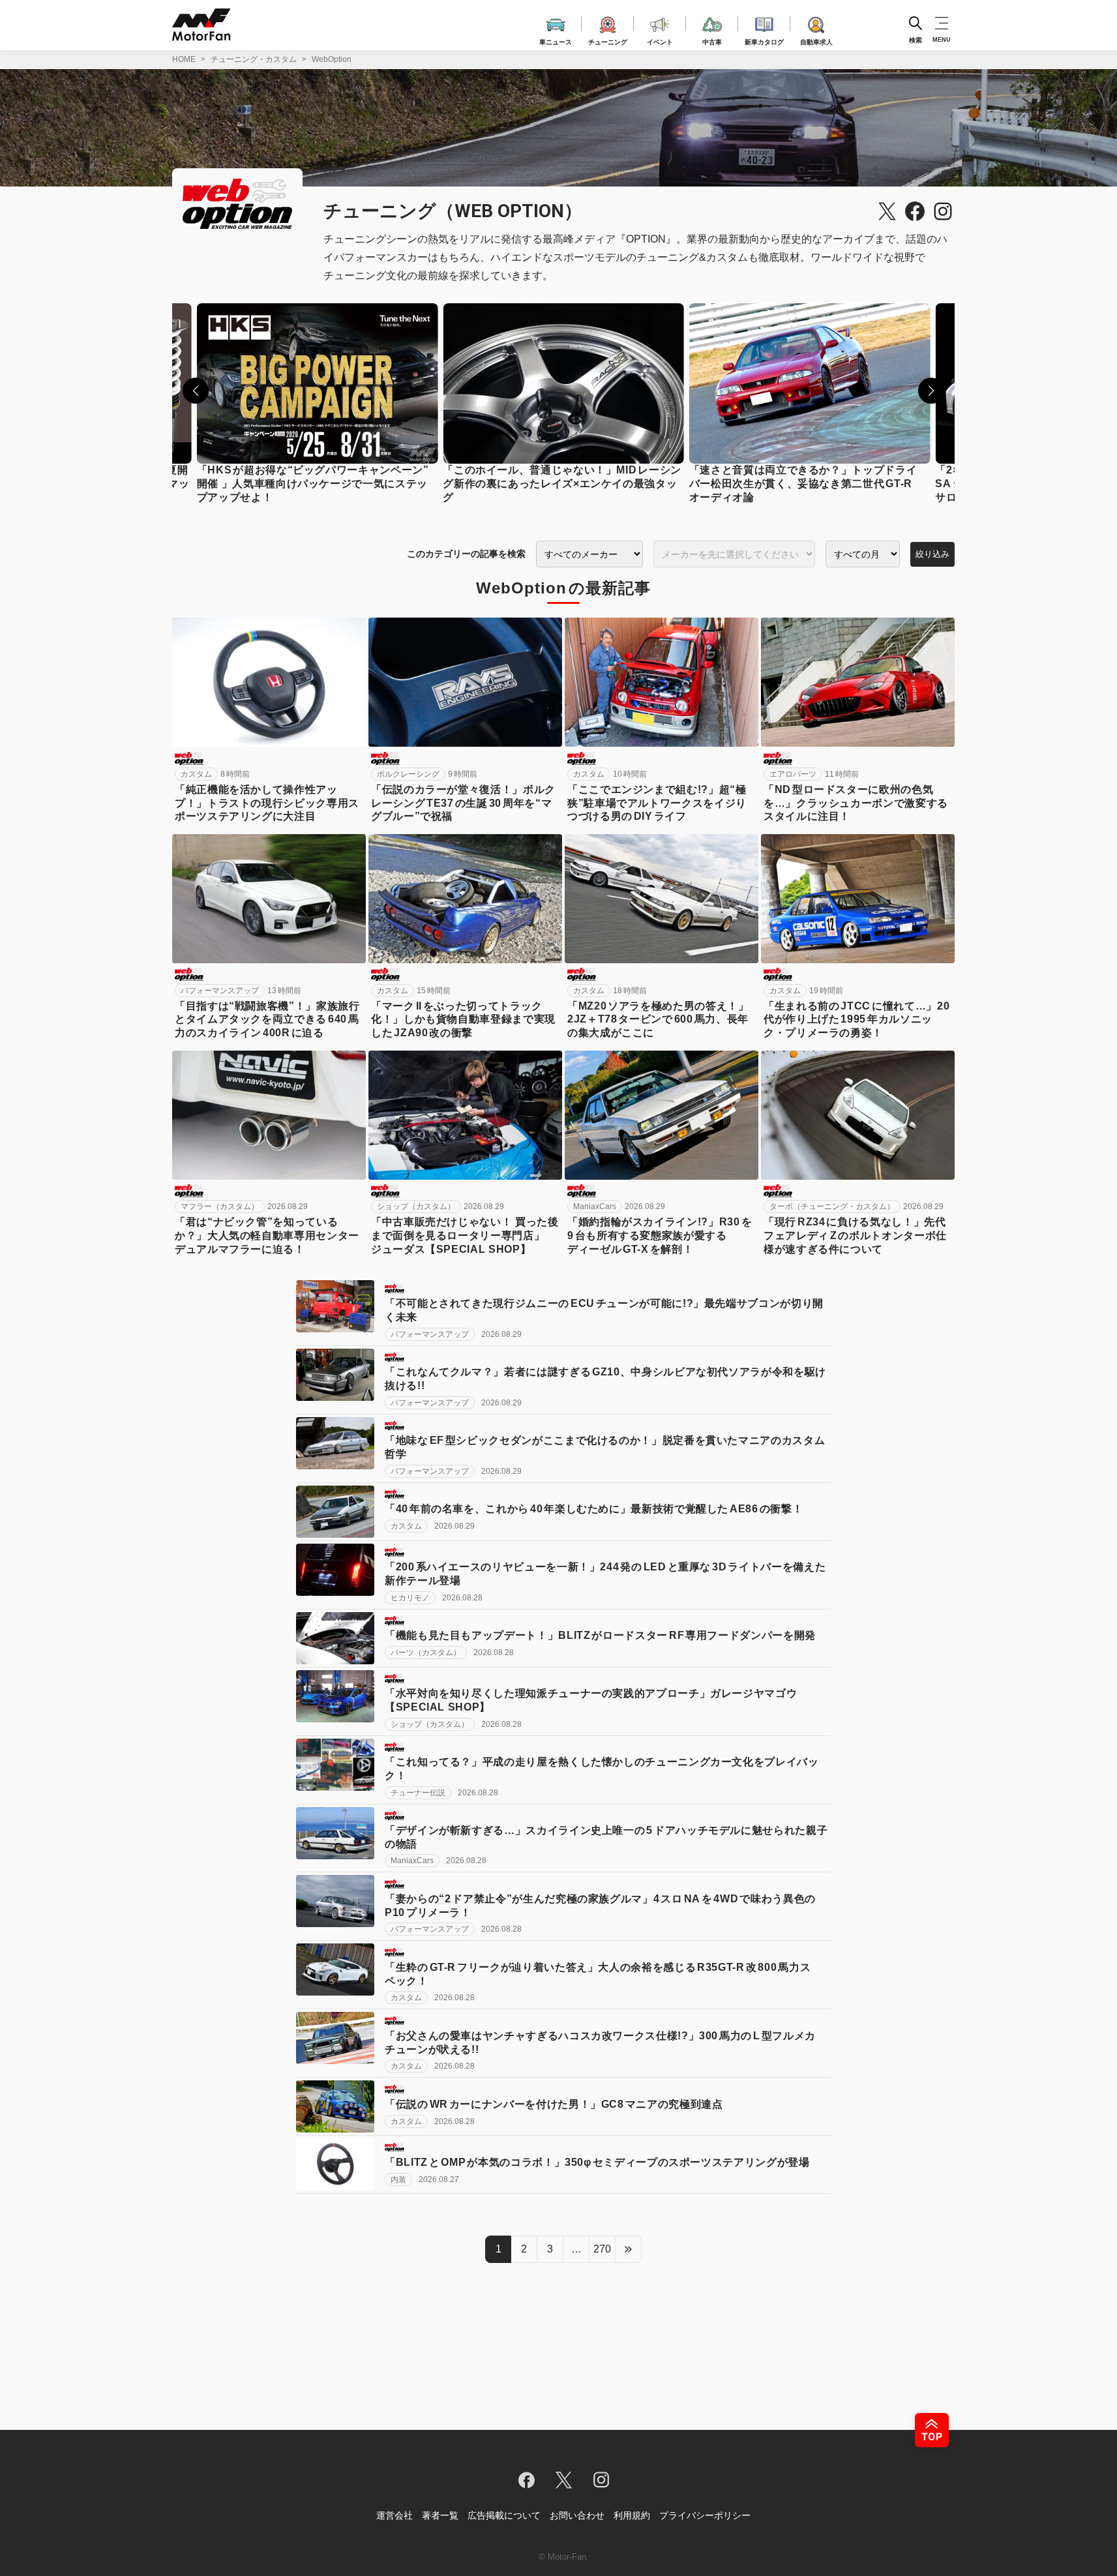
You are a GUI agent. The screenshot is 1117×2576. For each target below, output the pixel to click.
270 (602, 2249)
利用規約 (632, 2515)
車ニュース (556, 40)
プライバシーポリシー (705, 2515)
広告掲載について (504, 2515)
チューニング (608, 40)
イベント (660, 40)
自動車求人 (816, 40)
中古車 (712, 40)
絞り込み (932, 554)
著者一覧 (440, 2515)
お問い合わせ (577, 2515)
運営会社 (395, 2515)
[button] (196, 391)
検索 (916, 39)
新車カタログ (764, 40)
